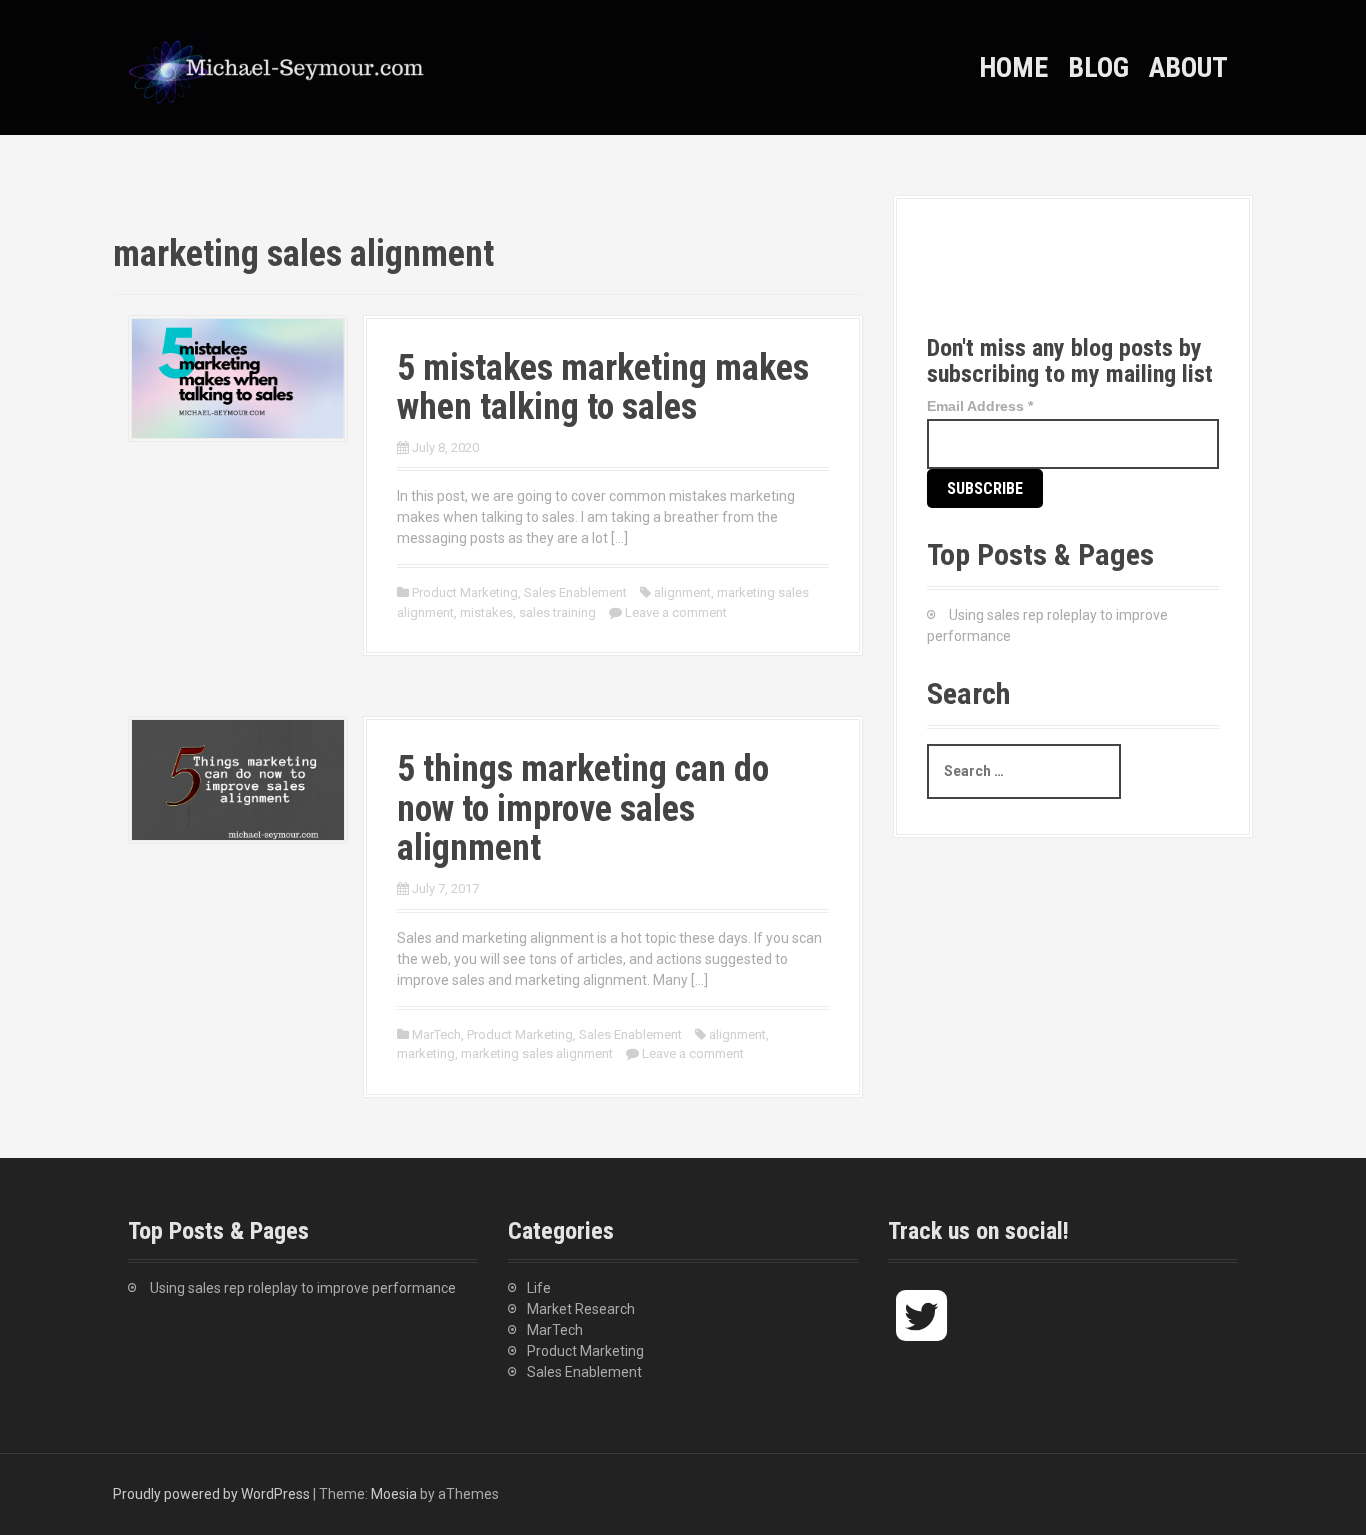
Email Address (980, 406)
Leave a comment (676, 612)
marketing (426, 1053)
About (1188, 67)
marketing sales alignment (537, 1053)
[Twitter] (960, 283)
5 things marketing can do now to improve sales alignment (583, 808)
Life (539, 1288)
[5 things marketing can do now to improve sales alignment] (238, 779)
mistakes (486, 612)
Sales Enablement (575, 592)
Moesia (394, 1494)
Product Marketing (465, 592)
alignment (682, 592)
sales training (557, 612)
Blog (1098, 67)
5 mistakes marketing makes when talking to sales (603, 388)
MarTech (436, 1034)
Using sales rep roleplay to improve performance (303, 1288)
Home (1013, 67)
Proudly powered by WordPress (211, 1494)
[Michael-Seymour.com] (278, 66)
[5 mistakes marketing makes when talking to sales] (238, 377)
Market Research (581, 1309)
